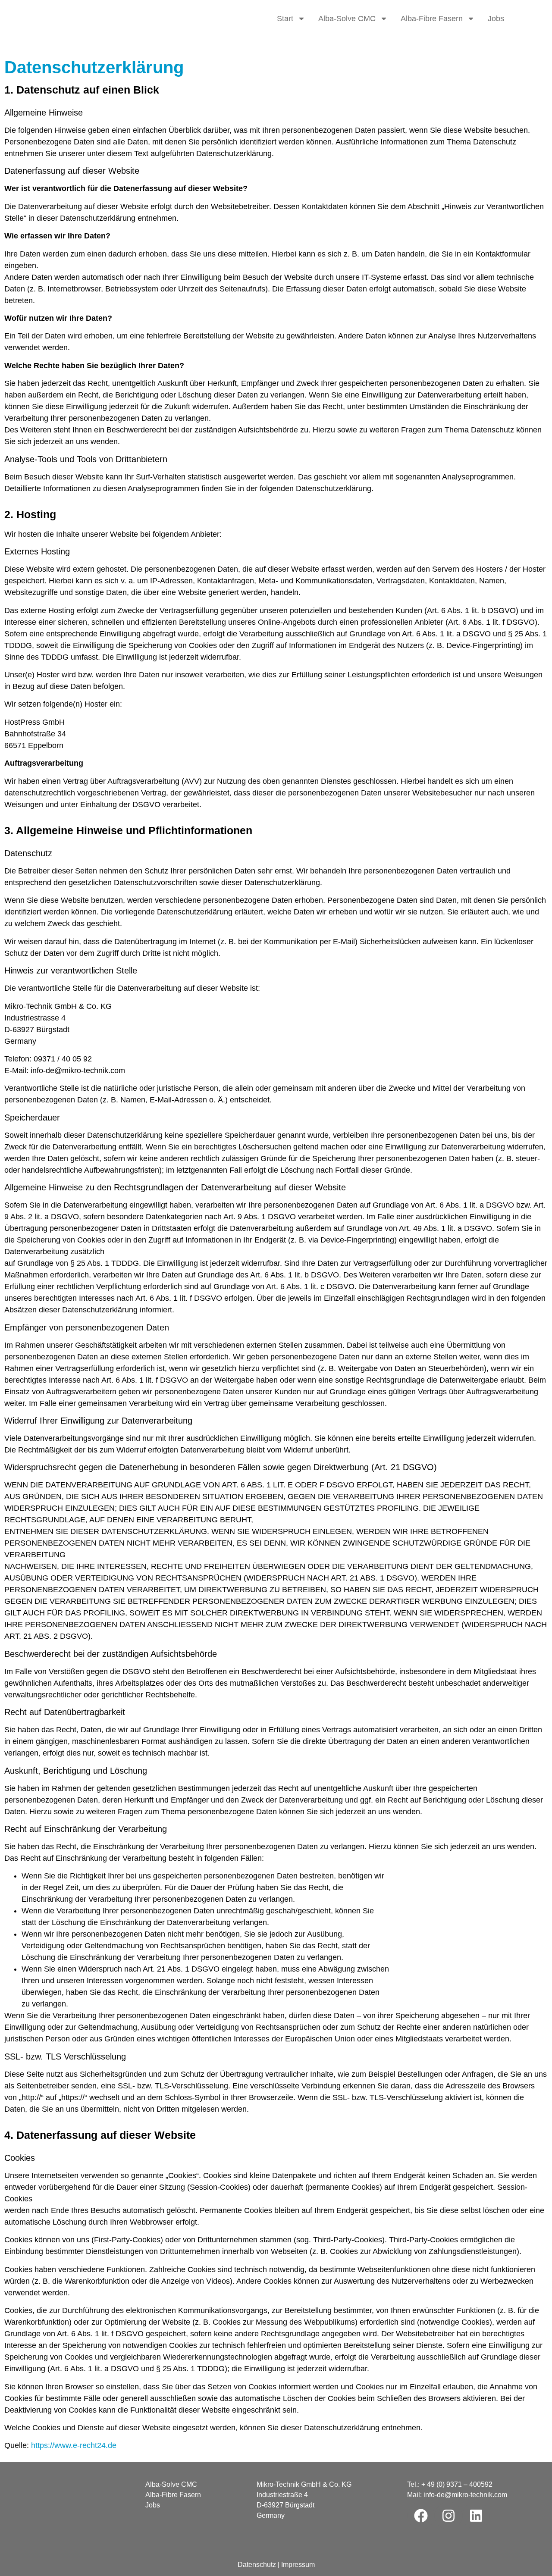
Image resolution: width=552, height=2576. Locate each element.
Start (285, 19)
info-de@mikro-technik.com (465, 2495)
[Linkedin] (476, 2516)
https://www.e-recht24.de (74, 2445)
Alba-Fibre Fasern (432, 19)
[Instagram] (448, 2516)
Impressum (298, 2565)
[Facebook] (421, 2516)
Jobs (496, 19)
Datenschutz (257, 2565)
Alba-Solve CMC (347, 19)
